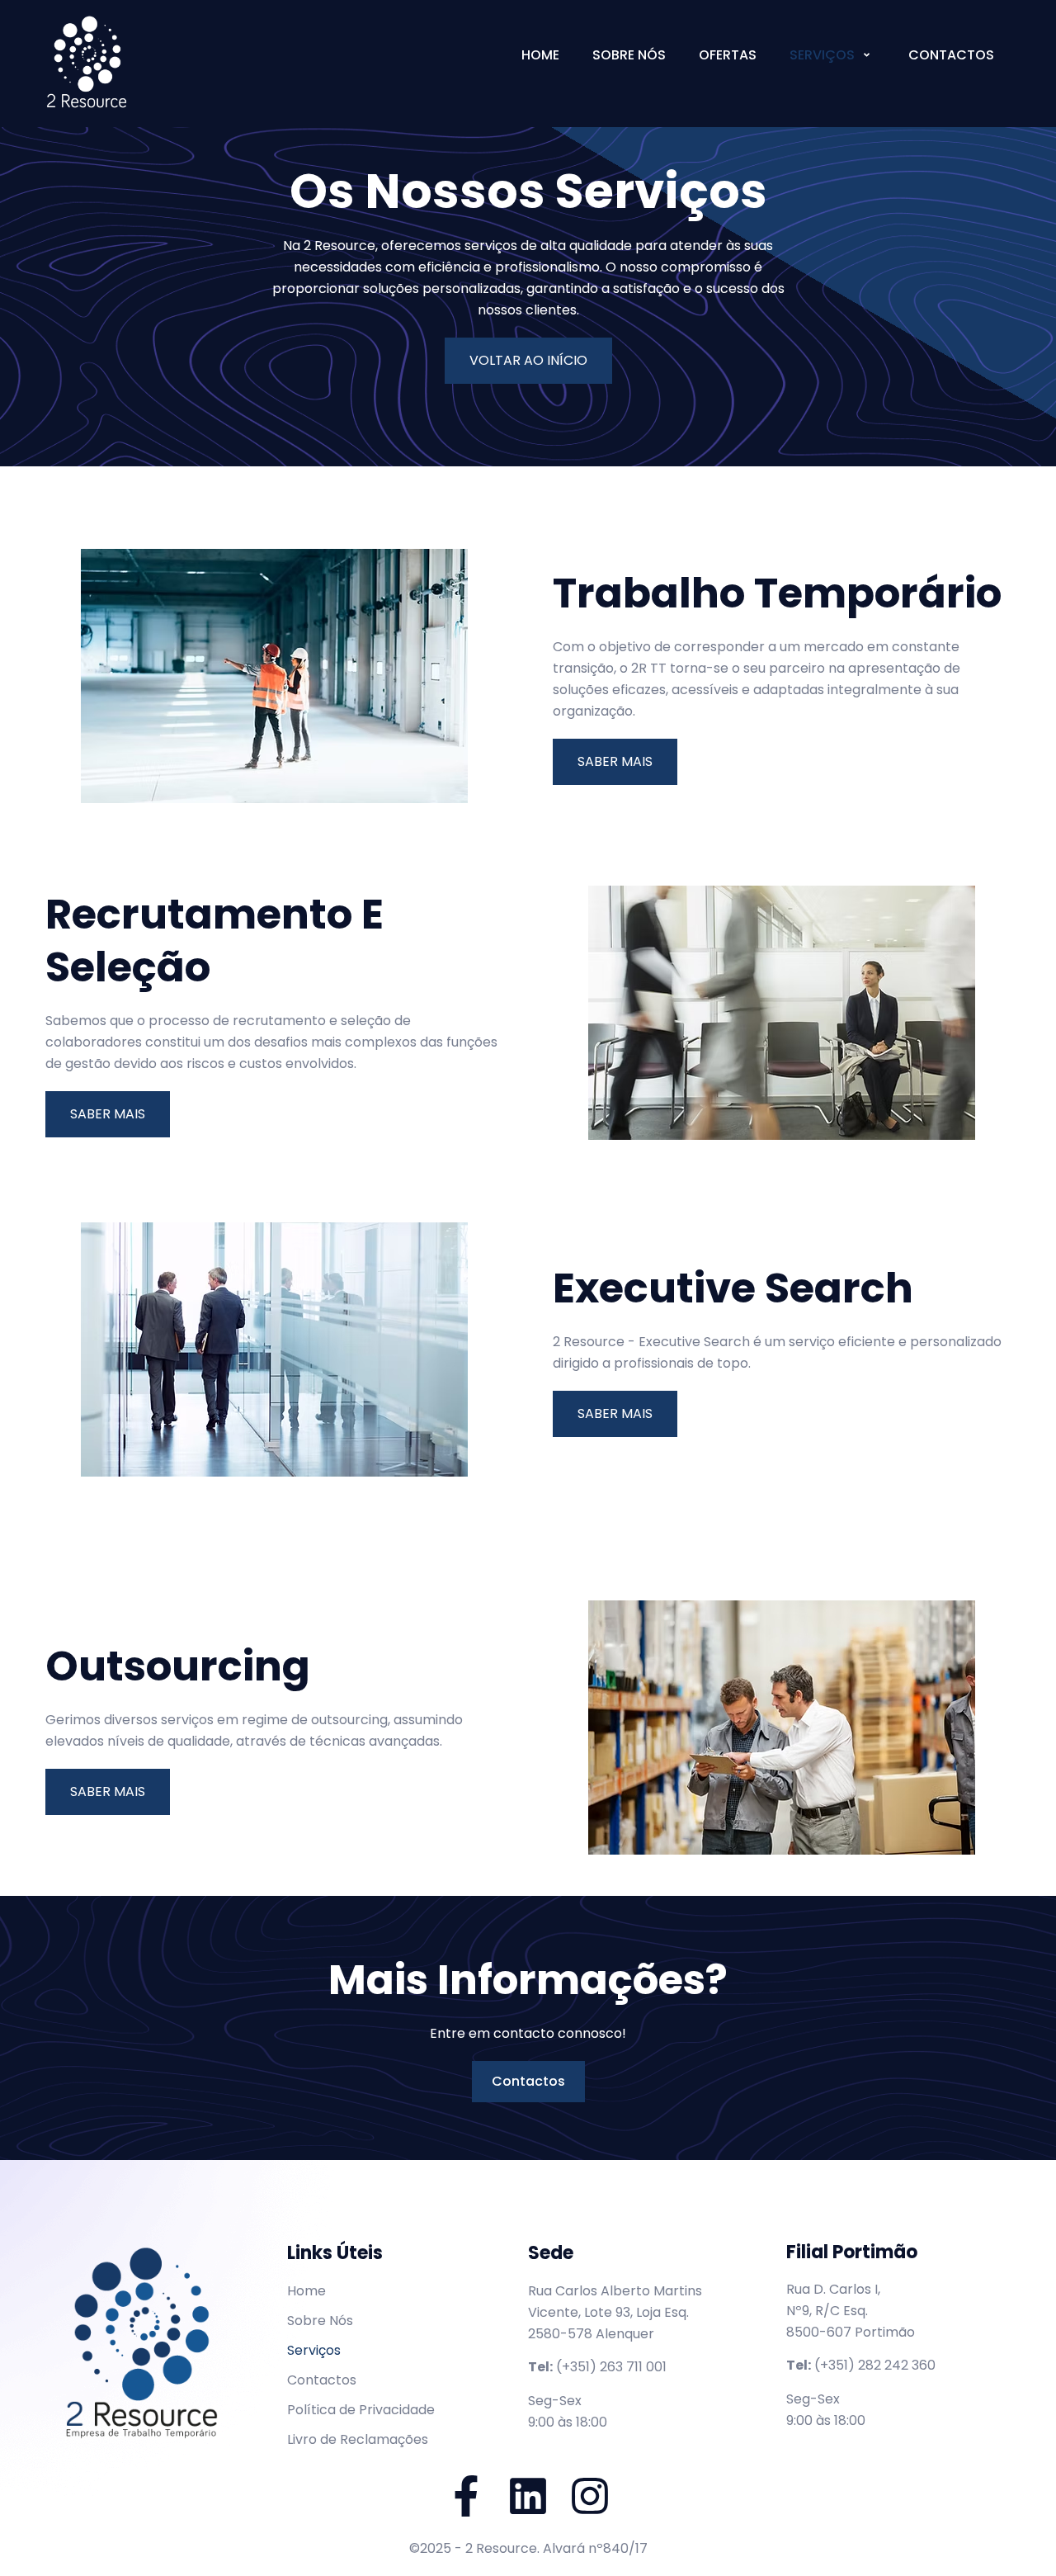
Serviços (822, 55)
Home (540, 55)
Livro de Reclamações (358, 2439)
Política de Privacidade (361, 2410)
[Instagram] (590, 2496)
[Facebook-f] (466, 2496)
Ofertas (728, 55)
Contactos (951, 55)
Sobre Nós (629, 55)
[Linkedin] (528, 2496)
